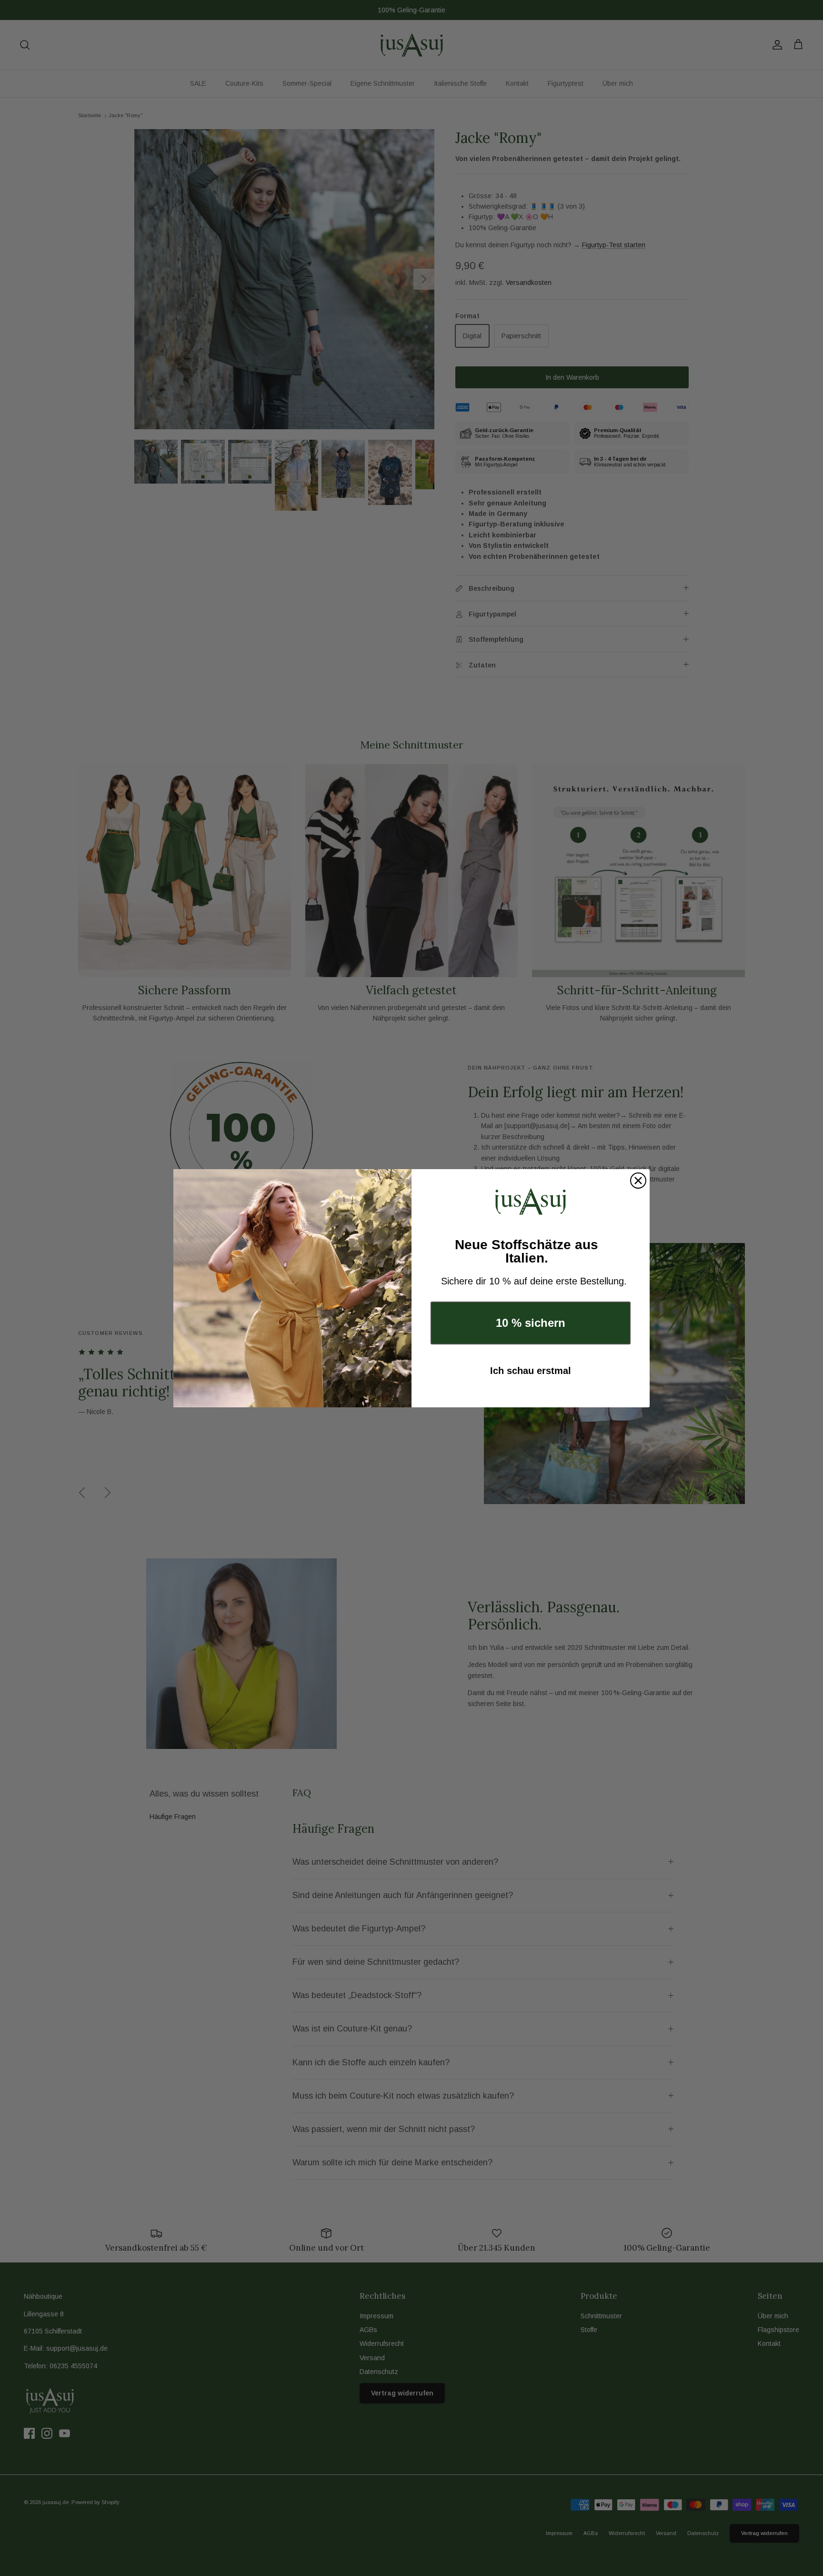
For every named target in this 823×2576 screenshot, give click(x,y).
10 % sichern (531, 1323)
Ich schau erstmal (531, 1371)
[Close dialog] (638, 1181)
